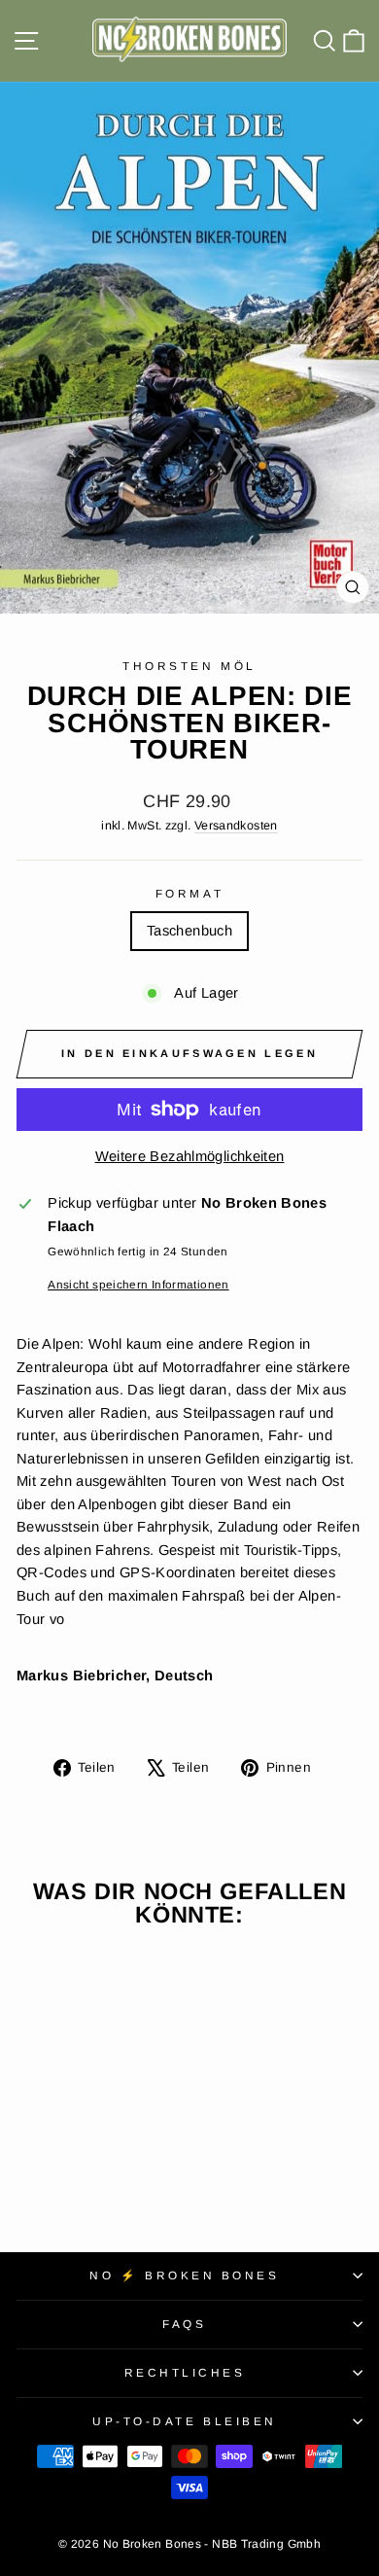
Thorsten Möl (189, 666)
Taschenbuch (189, 931)
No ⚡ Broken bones (184, 2275)
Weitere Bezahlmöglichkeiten (190, 1156)
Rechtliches (185, 2372)
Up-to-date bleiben (185, 2421)
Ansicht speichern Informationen (138, 1284)
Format (189, 893)
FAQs (184, 2324)
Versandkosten (236, 826)
